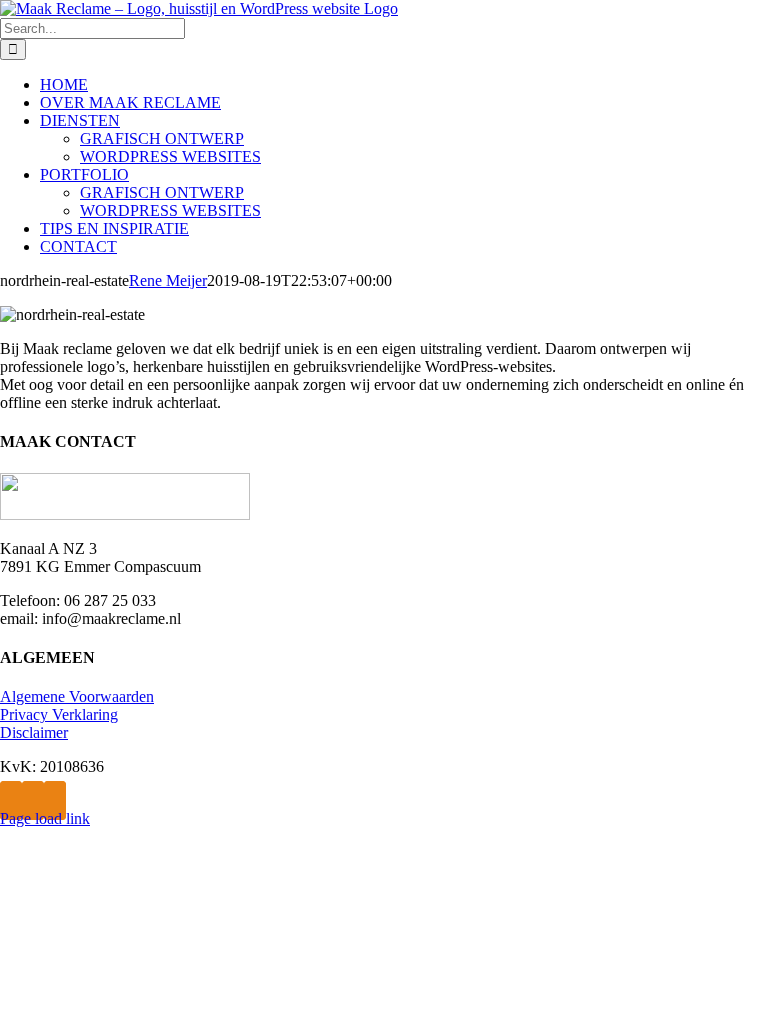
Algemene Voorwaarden (77, 696)
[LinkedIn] (55, 800)
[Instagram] (33, 800)
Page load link (45, 818)
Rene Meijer (168, 280)
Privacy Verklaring (59, 714)
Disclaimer (34, 732)
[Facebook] (11, 800)
